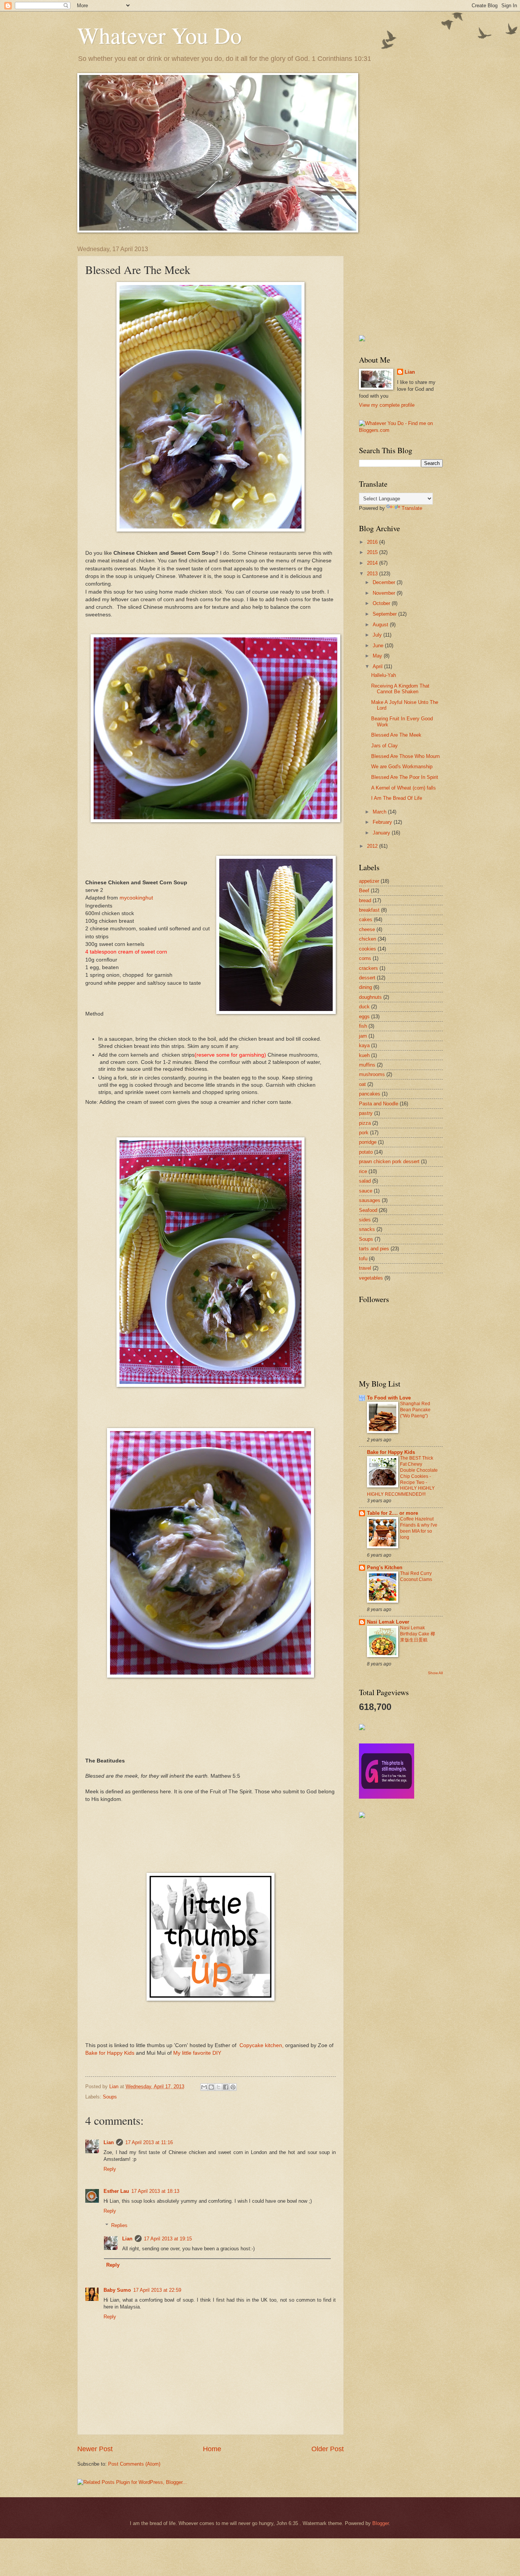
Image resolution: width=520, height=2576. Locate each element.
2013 (373, 574)
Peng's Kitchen (385, 1567)
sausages (370, 1200)
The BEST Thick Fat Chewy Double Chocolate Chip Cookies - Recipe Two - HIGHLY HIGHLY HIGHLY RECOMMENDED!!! (402, 1476)
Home (212, 2449)
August (381, 625)
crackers (368, 968)
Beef (364, 891)
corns (365, 958)
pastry (366, 1113)
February (383, 822)
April (378, 666)
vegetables (371, 1278)
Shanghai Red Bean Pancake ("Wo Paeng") (415, 1410)
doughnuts (370, 997)
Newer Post (95, 2449)
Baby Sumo (117, 2290)
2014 (373, 563)
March (380, 812)
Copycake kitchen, (262, 2045)
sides (365, 1220)
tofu (363, 1259)
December (385, 582)
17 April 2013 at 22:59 (157, 2290)
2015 (373, 552)
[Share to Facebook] (226, 2087)
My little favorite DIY (197, 2053)
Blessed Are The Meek (396, 735)
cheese (367, 929)
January (382, 833)
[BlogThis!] (211, 2087)
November (385, 593)
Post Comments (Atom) (134, 2464)
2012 (373, 846)
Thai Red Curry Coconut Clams (416, 1576)
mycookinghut (136, 898)
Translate (412, 508)
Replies (119, 2225)
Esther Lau (116, 2191)
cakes (366, 919)
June (379, 646)
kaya (364, 1045)
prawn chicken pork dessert (389, 1161)
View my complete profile (387, 405)
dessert (367, 978)
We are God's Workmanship (402, 767)
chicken (368, 939)
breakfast (369, 910)
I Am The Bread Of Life (397, 798)
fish (363, 1026)
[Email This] (204, 2087)
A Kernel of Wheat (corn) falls (404, 788)
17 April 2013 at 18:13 (155, 2191)
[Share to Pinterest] (233, 2087)
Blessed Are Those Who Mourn (405, 756)
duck (364, 1007)
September (385, 614)
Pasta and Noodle (379, 1104)
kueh (364, 1055)
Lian (109, 2142)
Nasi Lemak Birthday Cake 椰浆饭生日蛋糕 (418, 1634)
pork (364, 1133)
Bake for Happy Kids (110, 2053)
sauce (366, 1191)
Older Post (328, 2449)
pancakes (370, 1094)
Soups (110, 2097)
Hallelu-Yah (384, 675)
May (378, 656)
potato (366, 1152)
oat (362, 1084)
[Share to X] (219, 2087)
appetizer (369, 881)
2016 (373, 542)
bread (365, 900)
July (378, 635)
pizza (365, 1123)
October (382, 603)
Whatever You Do (160, 35)
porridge (368, 1142)
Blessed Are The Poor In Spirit (405, 777)
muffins (367, 1065)
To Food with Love (389, 1398)
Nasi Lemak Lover (388, 1622)
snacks (367, 1229)
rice (363, 1171)
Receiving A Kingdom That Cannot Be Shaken (400, 689)
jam (363, 1036)
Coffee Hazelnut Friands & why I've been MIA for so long (419, 1528)
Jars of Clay (384, 746)
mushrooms (372, 1074)
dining (365, 987)
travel (365, 1268)
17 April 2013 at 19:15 (168, 2239)
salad (365, 1181)
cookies (368, 949)
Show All (435, 1673)
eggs (364, 1017)
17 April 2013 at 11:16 (149, 2142)
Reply (110, 2169)
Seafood (368, 1210)
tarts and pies (374, 1249)
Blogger (380, 2523)
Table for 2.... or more (392, 1513)
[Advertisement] (397, 284)
